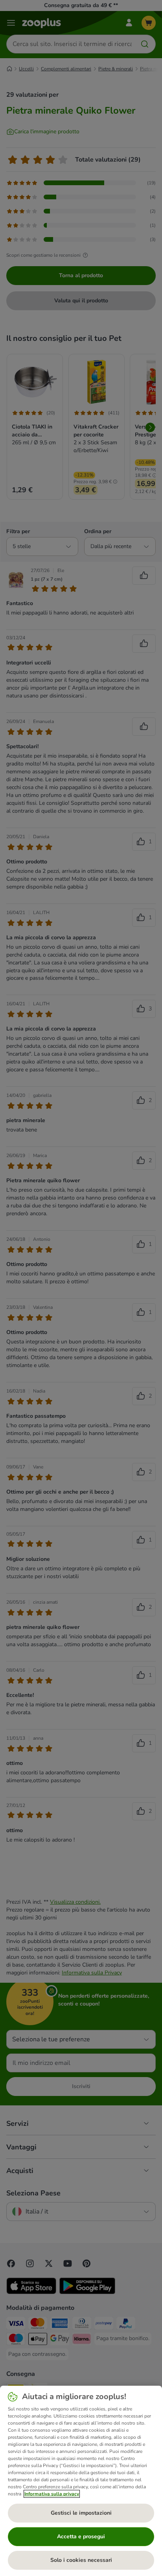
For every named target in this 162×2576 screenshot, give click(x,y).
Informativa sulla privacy (52, 2494)
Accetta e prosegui (81, 2536)
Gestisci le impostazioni (81, 2513)
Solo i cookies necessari (81, 2560)
